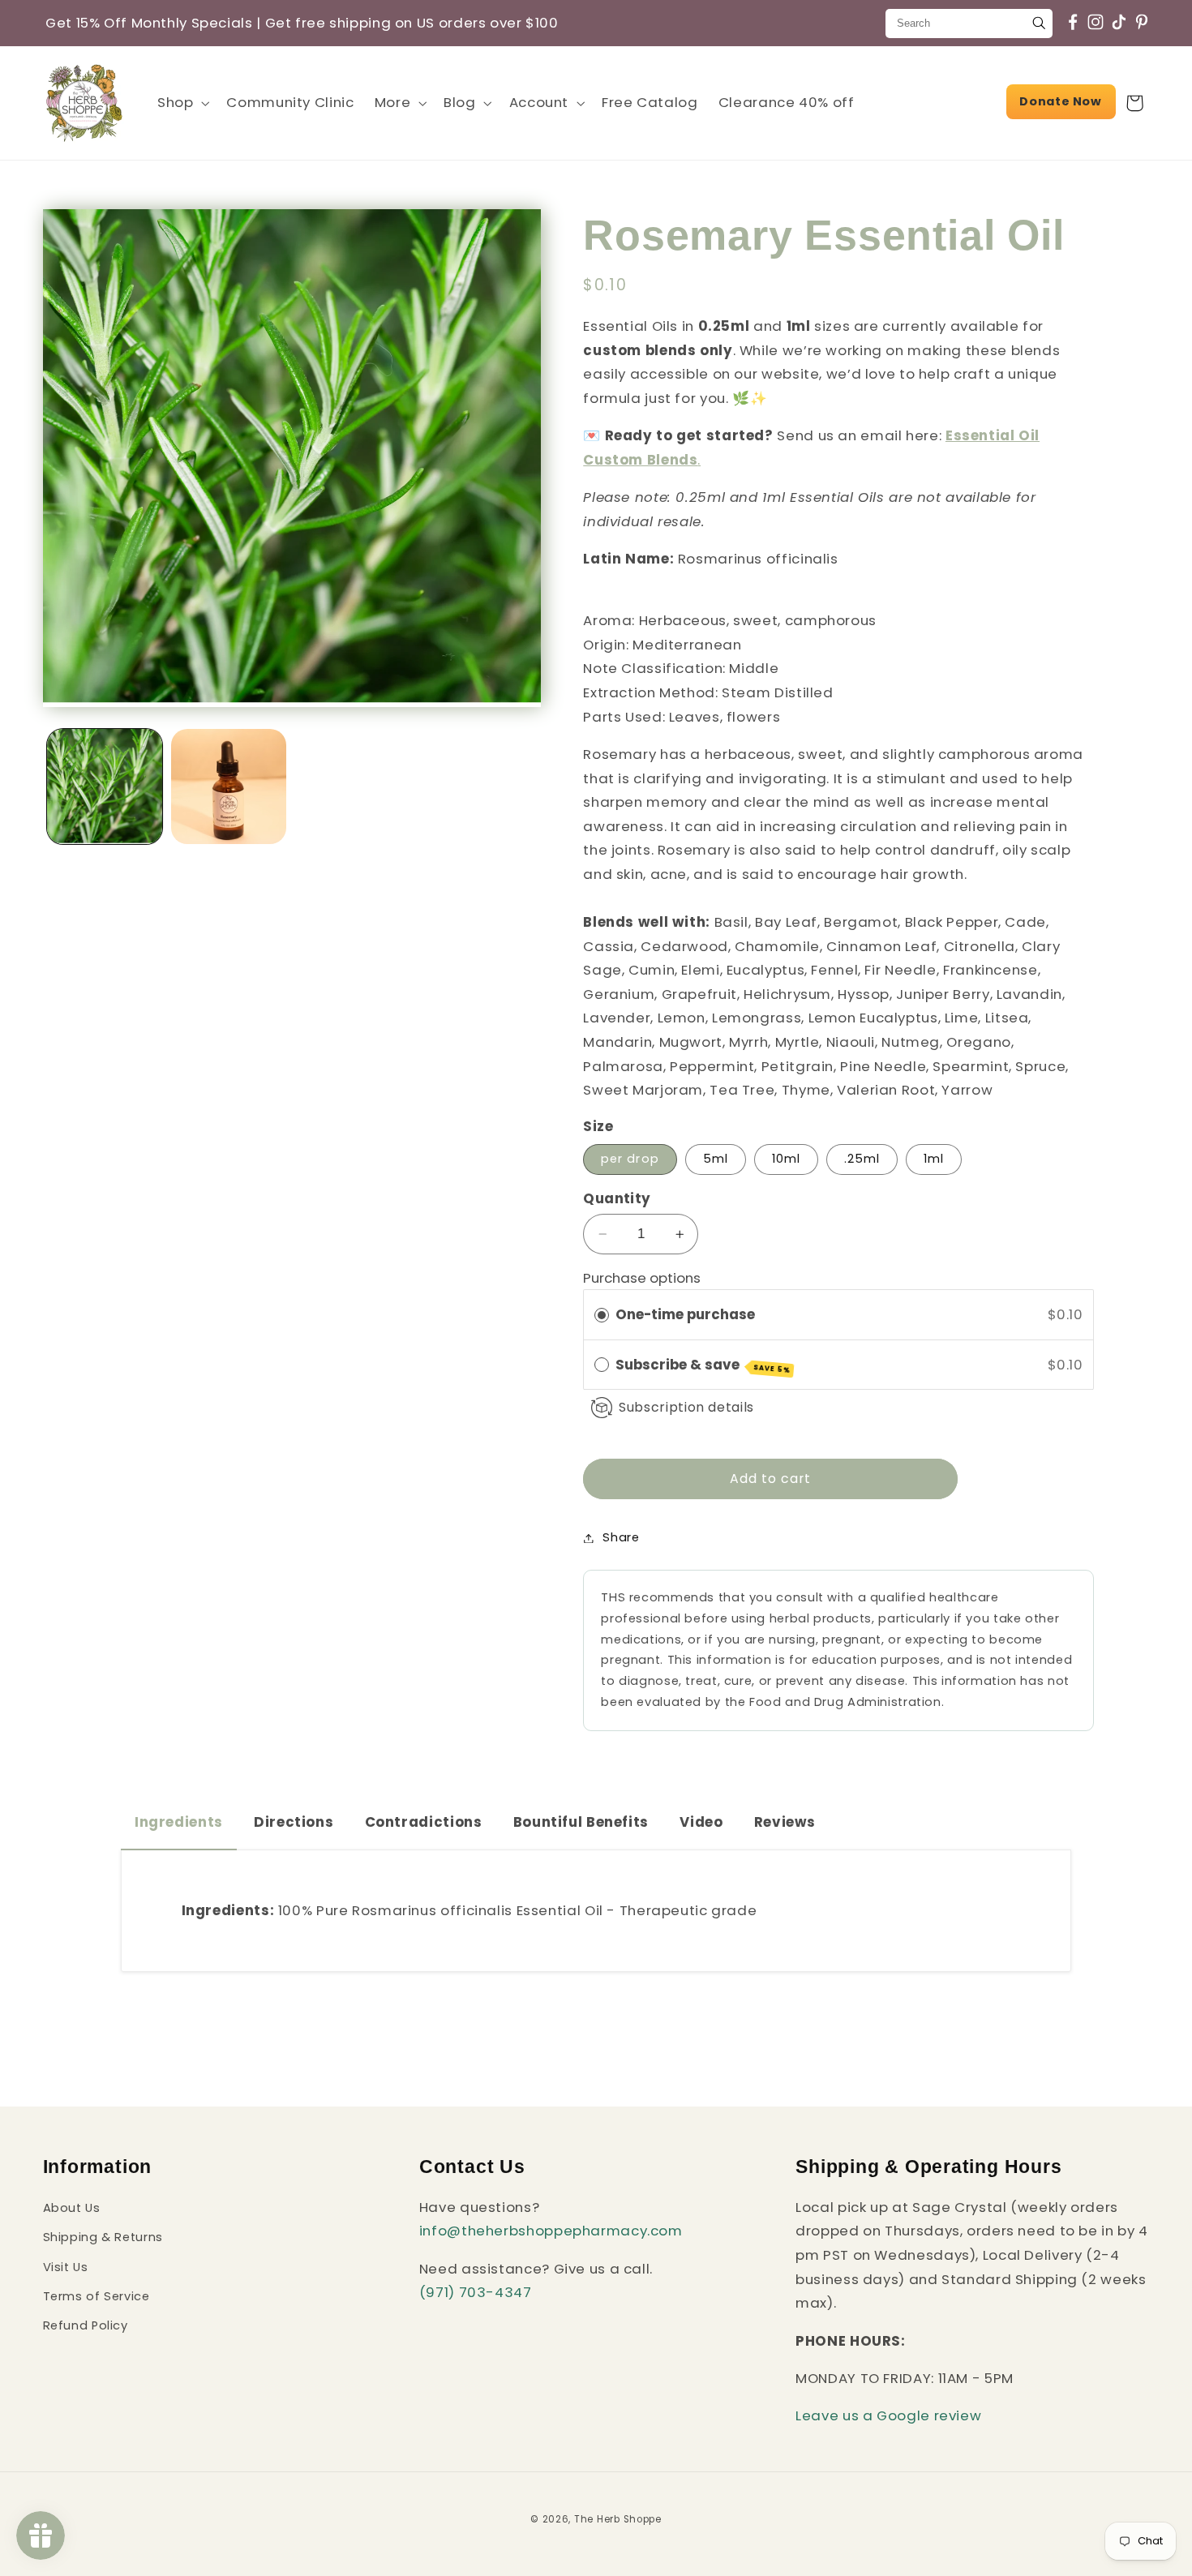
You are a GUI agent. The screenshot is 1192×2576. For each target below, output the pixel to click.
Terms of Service (96, 2296)
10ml (786, 1159)
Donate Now (1060, 101)
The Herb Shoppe (618, 2518)
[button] (181, 103)
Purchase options (642, 1279)
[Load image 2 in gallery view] (229, 787)
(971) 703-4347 (476, 2293)
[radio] (602, 1315)
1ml (934, 1159)
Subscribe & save (703, 1365)
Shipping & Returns (103, 2238)
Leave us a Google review (888, 2416)
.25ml (862, 1159)
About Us (72, 2208)
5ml (716, 1159)
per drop (630, 1159)
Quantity (617, 1199)
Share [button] (621, 1537)
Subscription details (686, 1407)
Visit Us (66, 2267)
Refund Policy (86, 2326)
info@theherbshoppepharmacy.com (551, 2231)
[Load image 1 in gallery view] (105, 787)
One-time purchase (685, 1314)
